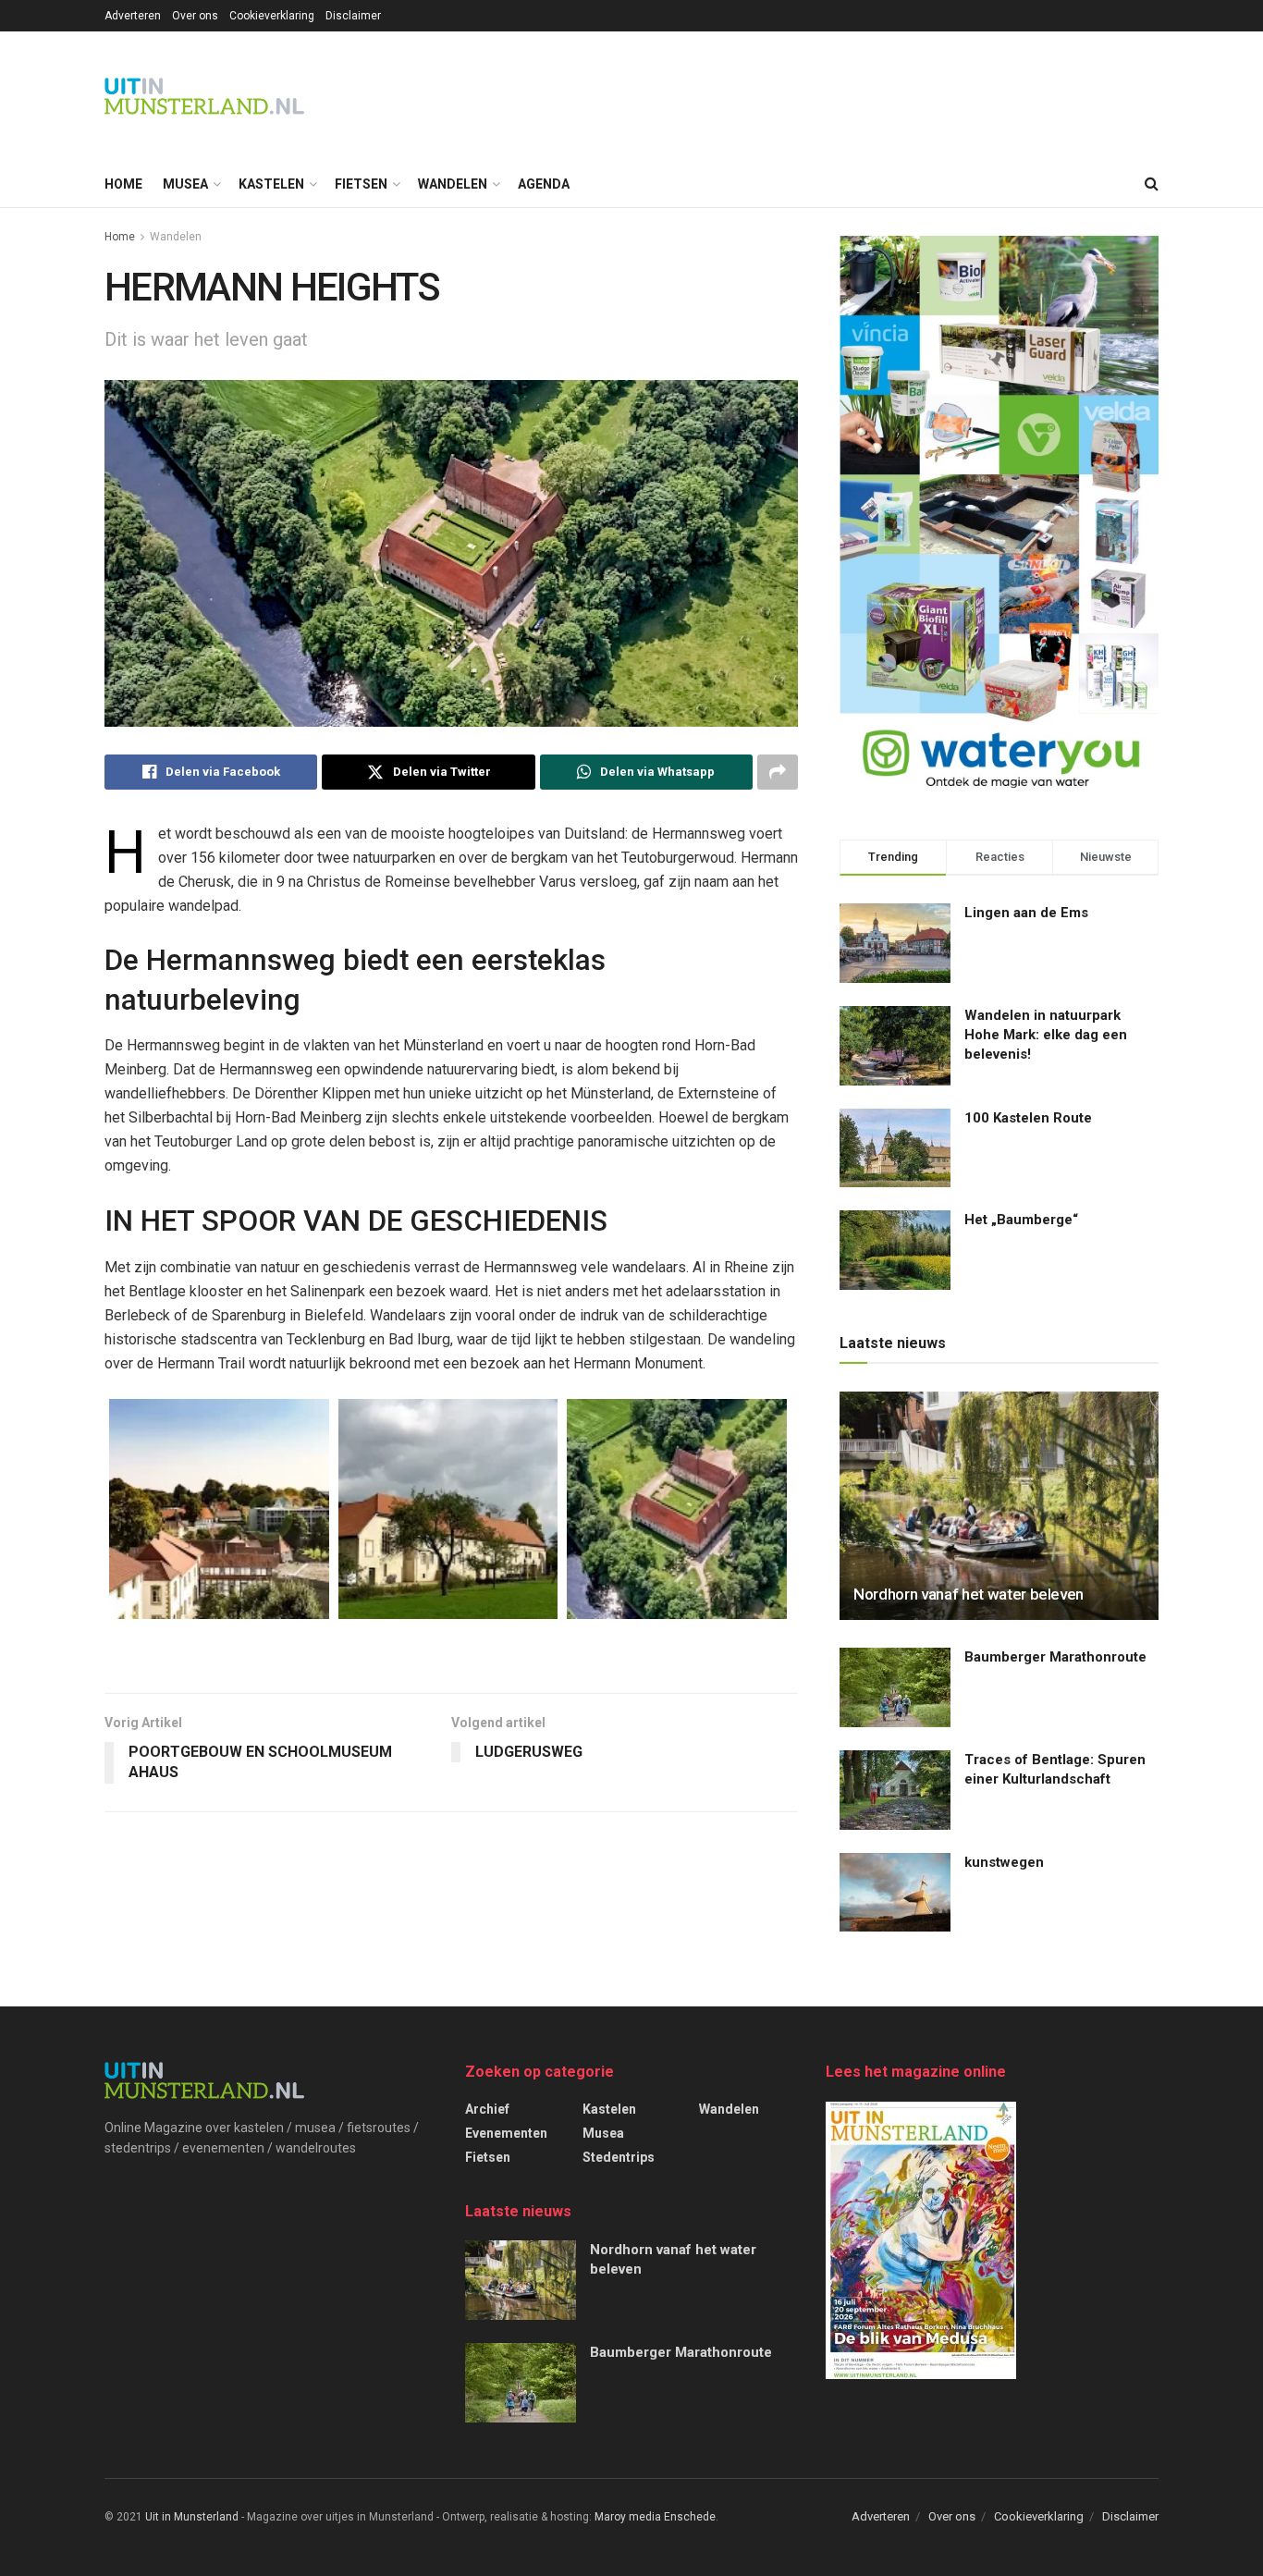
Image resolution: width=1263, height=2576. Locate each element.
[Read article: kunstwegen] (895, 1893)
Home (123, 184)
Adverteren (133, 16)
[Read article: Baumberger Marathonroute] (895, 1687)
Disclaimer (353, 16)
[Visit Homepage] (204, 96)
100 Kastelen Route (1028, 1118)
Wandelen (453, 184)
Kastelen (271, 184)
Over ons (195, 16)
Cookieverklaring (272, 16)
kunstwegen (1004, 1862)
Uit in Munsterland (192, 2517)
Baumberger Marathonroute (1055, 1657)
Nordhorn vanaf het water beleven (969, 1594)
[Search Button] (1152, 184)
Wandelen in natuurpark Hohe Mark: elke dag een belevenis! (1046, 1035)
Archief (487, 2109)
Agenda (544, 184)
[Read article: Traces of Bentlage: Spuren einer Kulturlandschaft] (895, 1790)
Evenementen (506, 2133)
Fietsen (361, 184)
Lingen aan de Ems (1026, 913)
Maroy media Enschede (655, 2517)
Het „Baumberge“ (1021, 1220)
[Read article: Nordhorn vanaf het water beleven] (999, 1506)
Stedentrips (619, 2157)
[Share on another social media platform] (778, 772)
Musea (185, 184)
